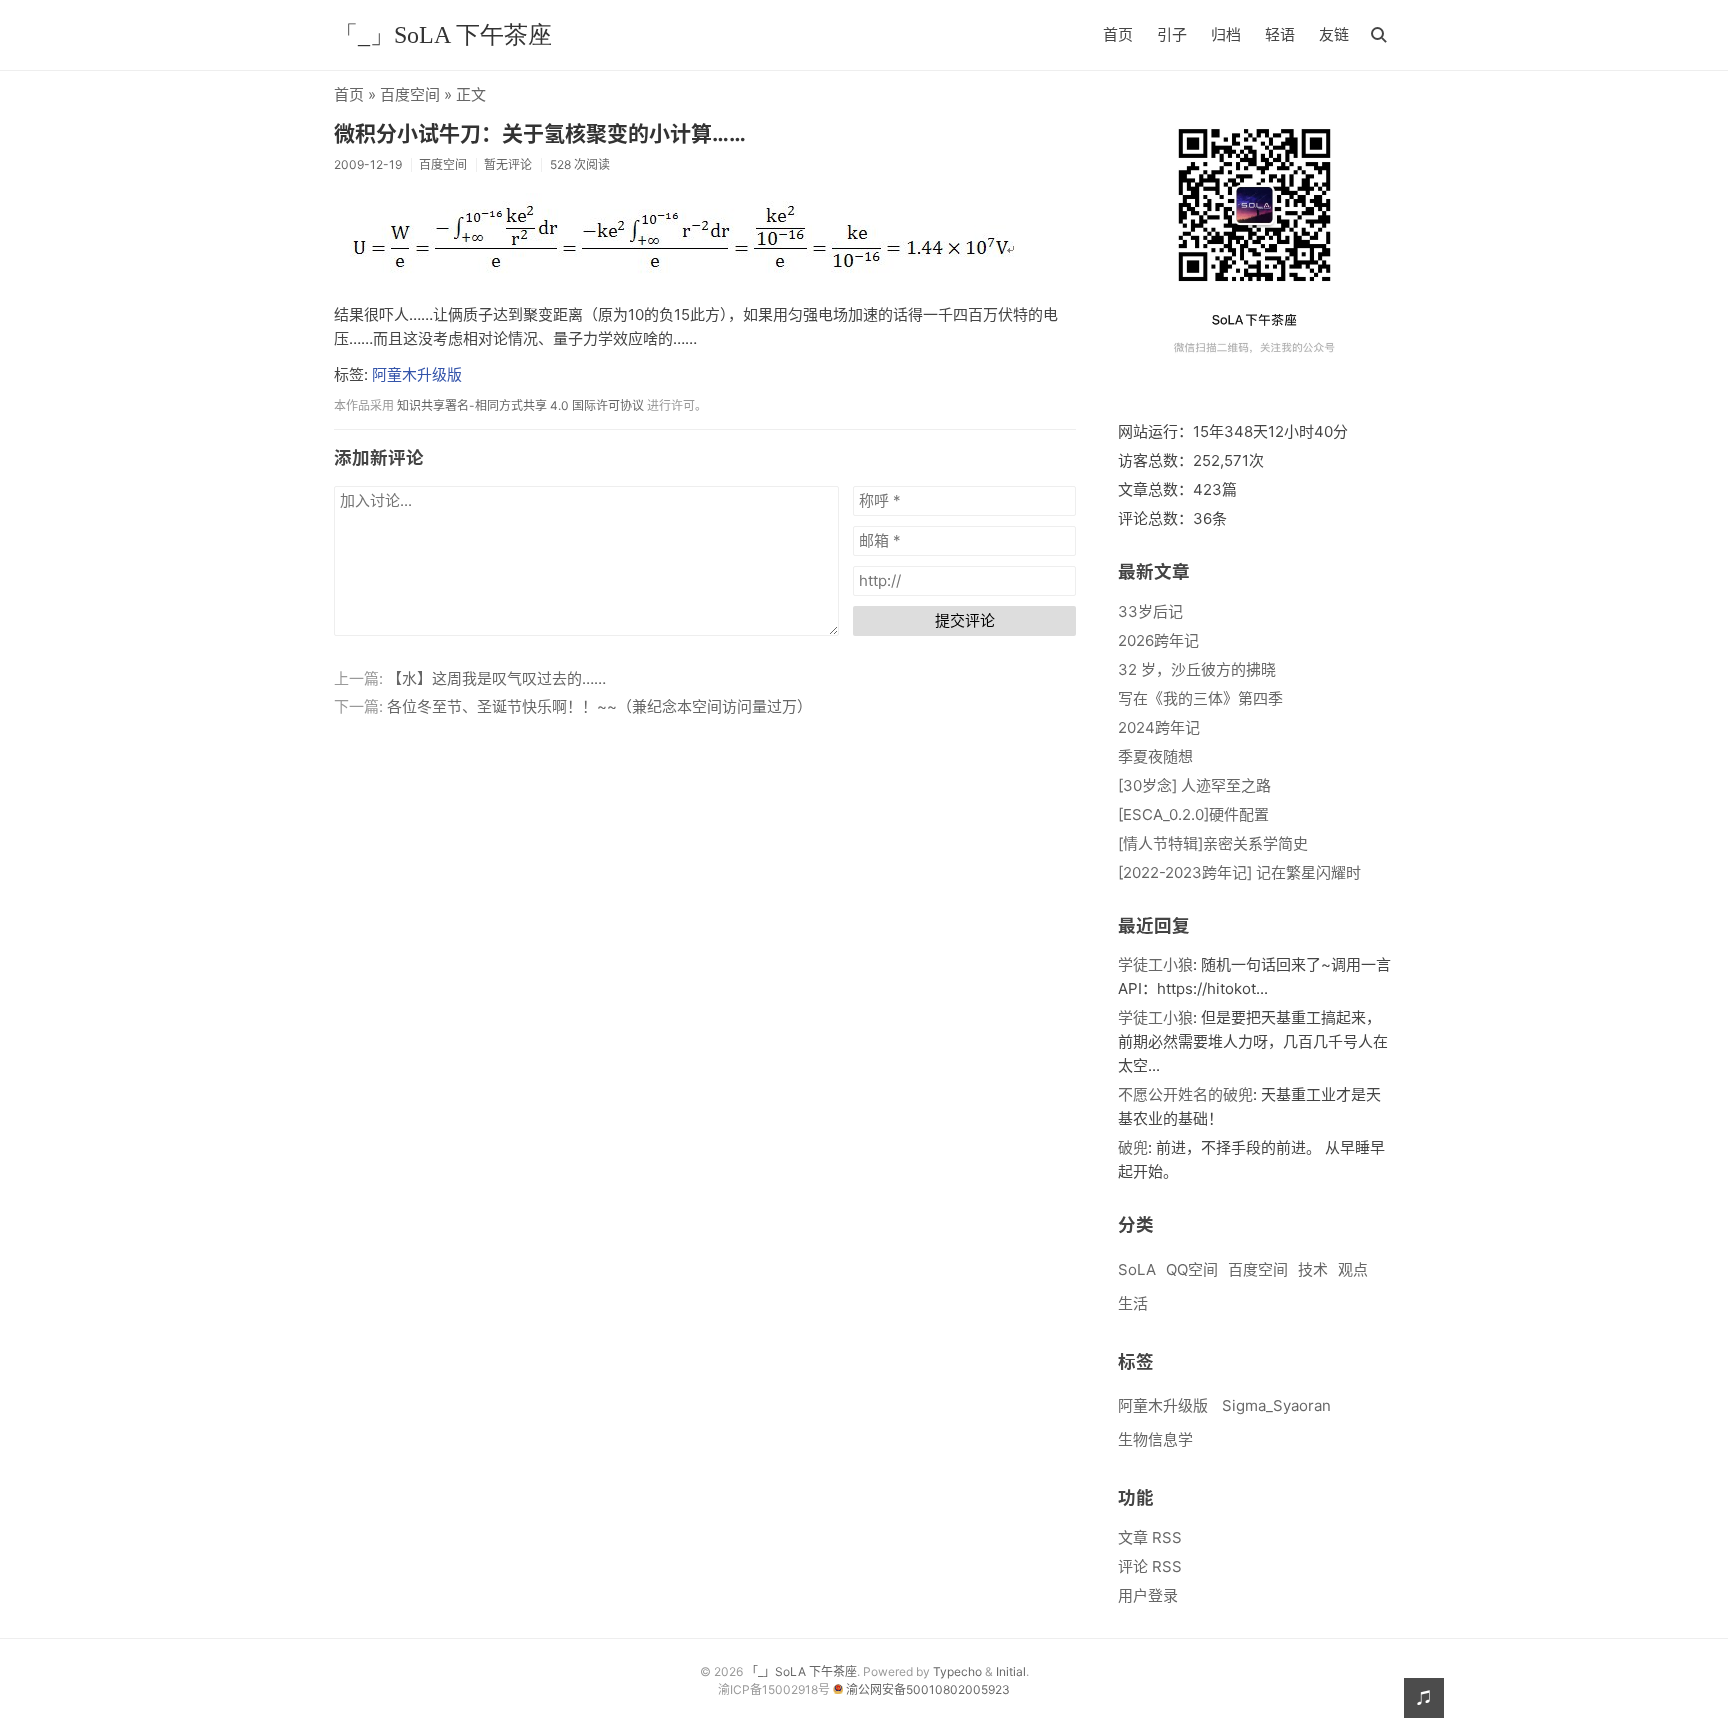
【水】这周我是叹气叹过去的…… (496, 678)
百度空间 (410, 94)
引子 (1172, 34)
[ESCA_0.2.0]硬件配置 (1193, 814)
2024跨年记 (1159, 727)
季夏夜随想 (1155, 756)
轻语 (1280, 34)
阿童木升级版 (417, 374)
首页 (1118, 34)
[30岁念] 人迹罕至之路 (1194, 785)
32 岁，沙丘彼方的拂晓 (1197, 669)
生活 (1133, 1303)
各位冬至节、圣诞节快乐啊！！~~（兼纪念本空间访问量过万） (599, 706)
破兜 (1133, 1147)
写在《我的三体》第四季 (1200, 698)
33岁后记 (1150, 611)
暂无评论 (508, 164)
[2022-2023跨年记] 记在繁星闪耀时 (1239, 872)
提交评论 (965, 620)
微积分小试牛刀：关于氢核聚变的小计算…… (540, 133)
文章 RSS (1150, 1537)
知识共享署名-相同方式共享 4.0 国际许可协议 (520, 405)
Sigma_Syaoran (1276, 1405)
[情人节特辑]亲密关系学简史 (1213, 843)
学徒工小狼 (1155, 964)
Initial (1011, 1671)
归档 (1226, 34)
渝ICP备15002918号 (775, 1689)
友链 (1334, 34)
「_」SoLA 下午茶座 (443, 35)
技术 (1313, 1269)
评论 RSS (1150, 1566)
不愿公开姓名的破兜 (1185, 1094)
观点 (1353, 1269)
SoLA (1137, 1269)
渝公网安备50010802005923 (928, 1689)
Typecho (957, 1671)
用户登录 (1148, 1595)
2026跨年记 (1158, 640)
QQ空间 (1192, 1269)
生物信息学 (1155, 1439)
